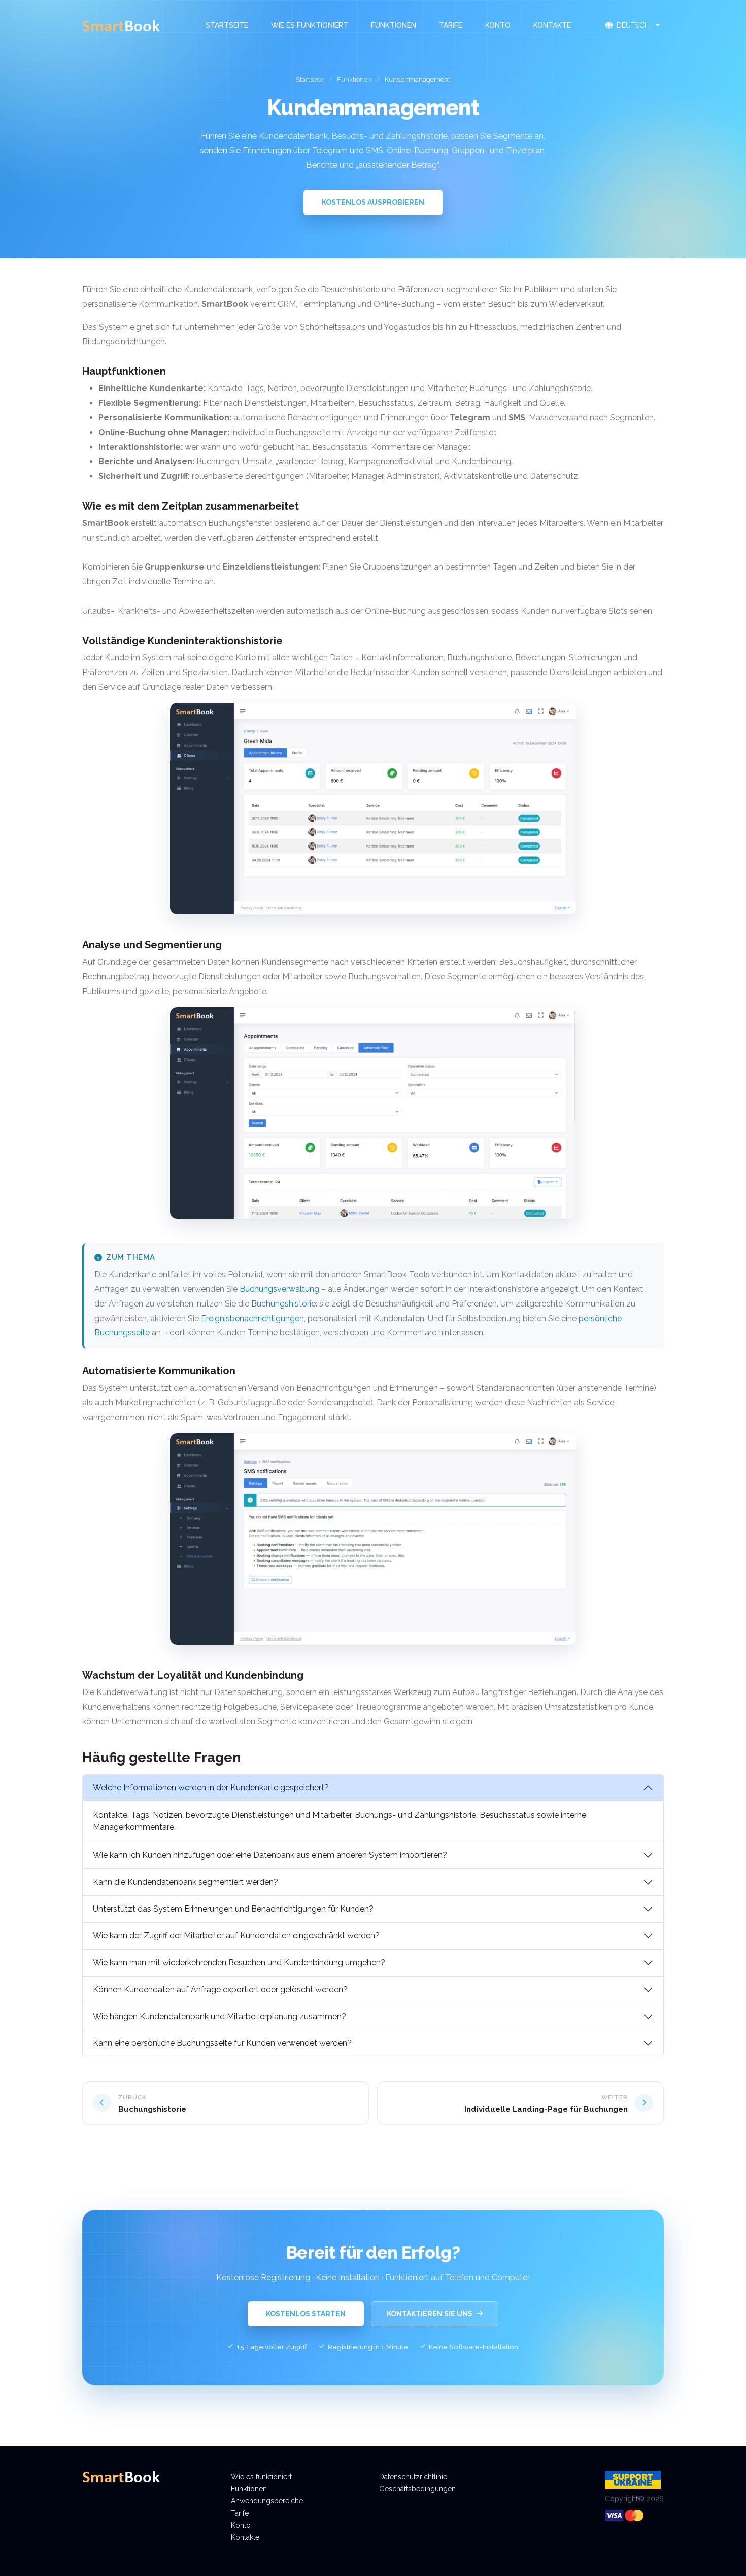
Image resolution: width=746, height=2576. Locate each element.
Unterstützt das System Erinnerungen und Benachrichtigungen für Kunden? (233, 1909)
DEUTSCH (633, 25)
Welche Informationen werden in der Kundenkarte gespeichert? (211, 1788)
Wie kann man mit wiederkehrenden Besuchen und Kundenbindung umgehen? (239, 1963)
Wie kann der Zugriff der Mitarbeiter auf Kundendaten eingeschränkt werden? (236, 1936)
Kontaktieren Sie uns (430, 2314)
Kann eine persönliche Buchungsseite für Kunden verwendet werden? (222, 2043)
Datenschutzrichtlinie (413, 2477)
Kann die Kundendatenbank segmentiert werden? (185, 1882)
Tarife (451, 25)
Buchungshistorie (283, 1304)
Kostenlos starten (306, 2314)
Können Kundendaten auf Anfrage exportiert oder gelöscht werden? (220, 1989)
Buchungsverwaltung (279, 1289)
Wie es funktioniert (310, 25)
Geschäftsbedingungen (417, 2489)
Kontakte (552, 25)
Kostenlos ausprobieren (373, 202)
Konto (498, 25)
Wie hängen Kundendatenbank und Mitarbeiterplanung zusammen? (219, 2016)
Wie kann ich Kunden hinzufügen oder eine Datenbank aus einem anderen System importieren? (270, 1855)
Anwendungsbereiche (267, 2501)
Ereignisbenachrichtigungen (252, 1318)
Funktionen (394, 25)
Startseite (227, 25)
